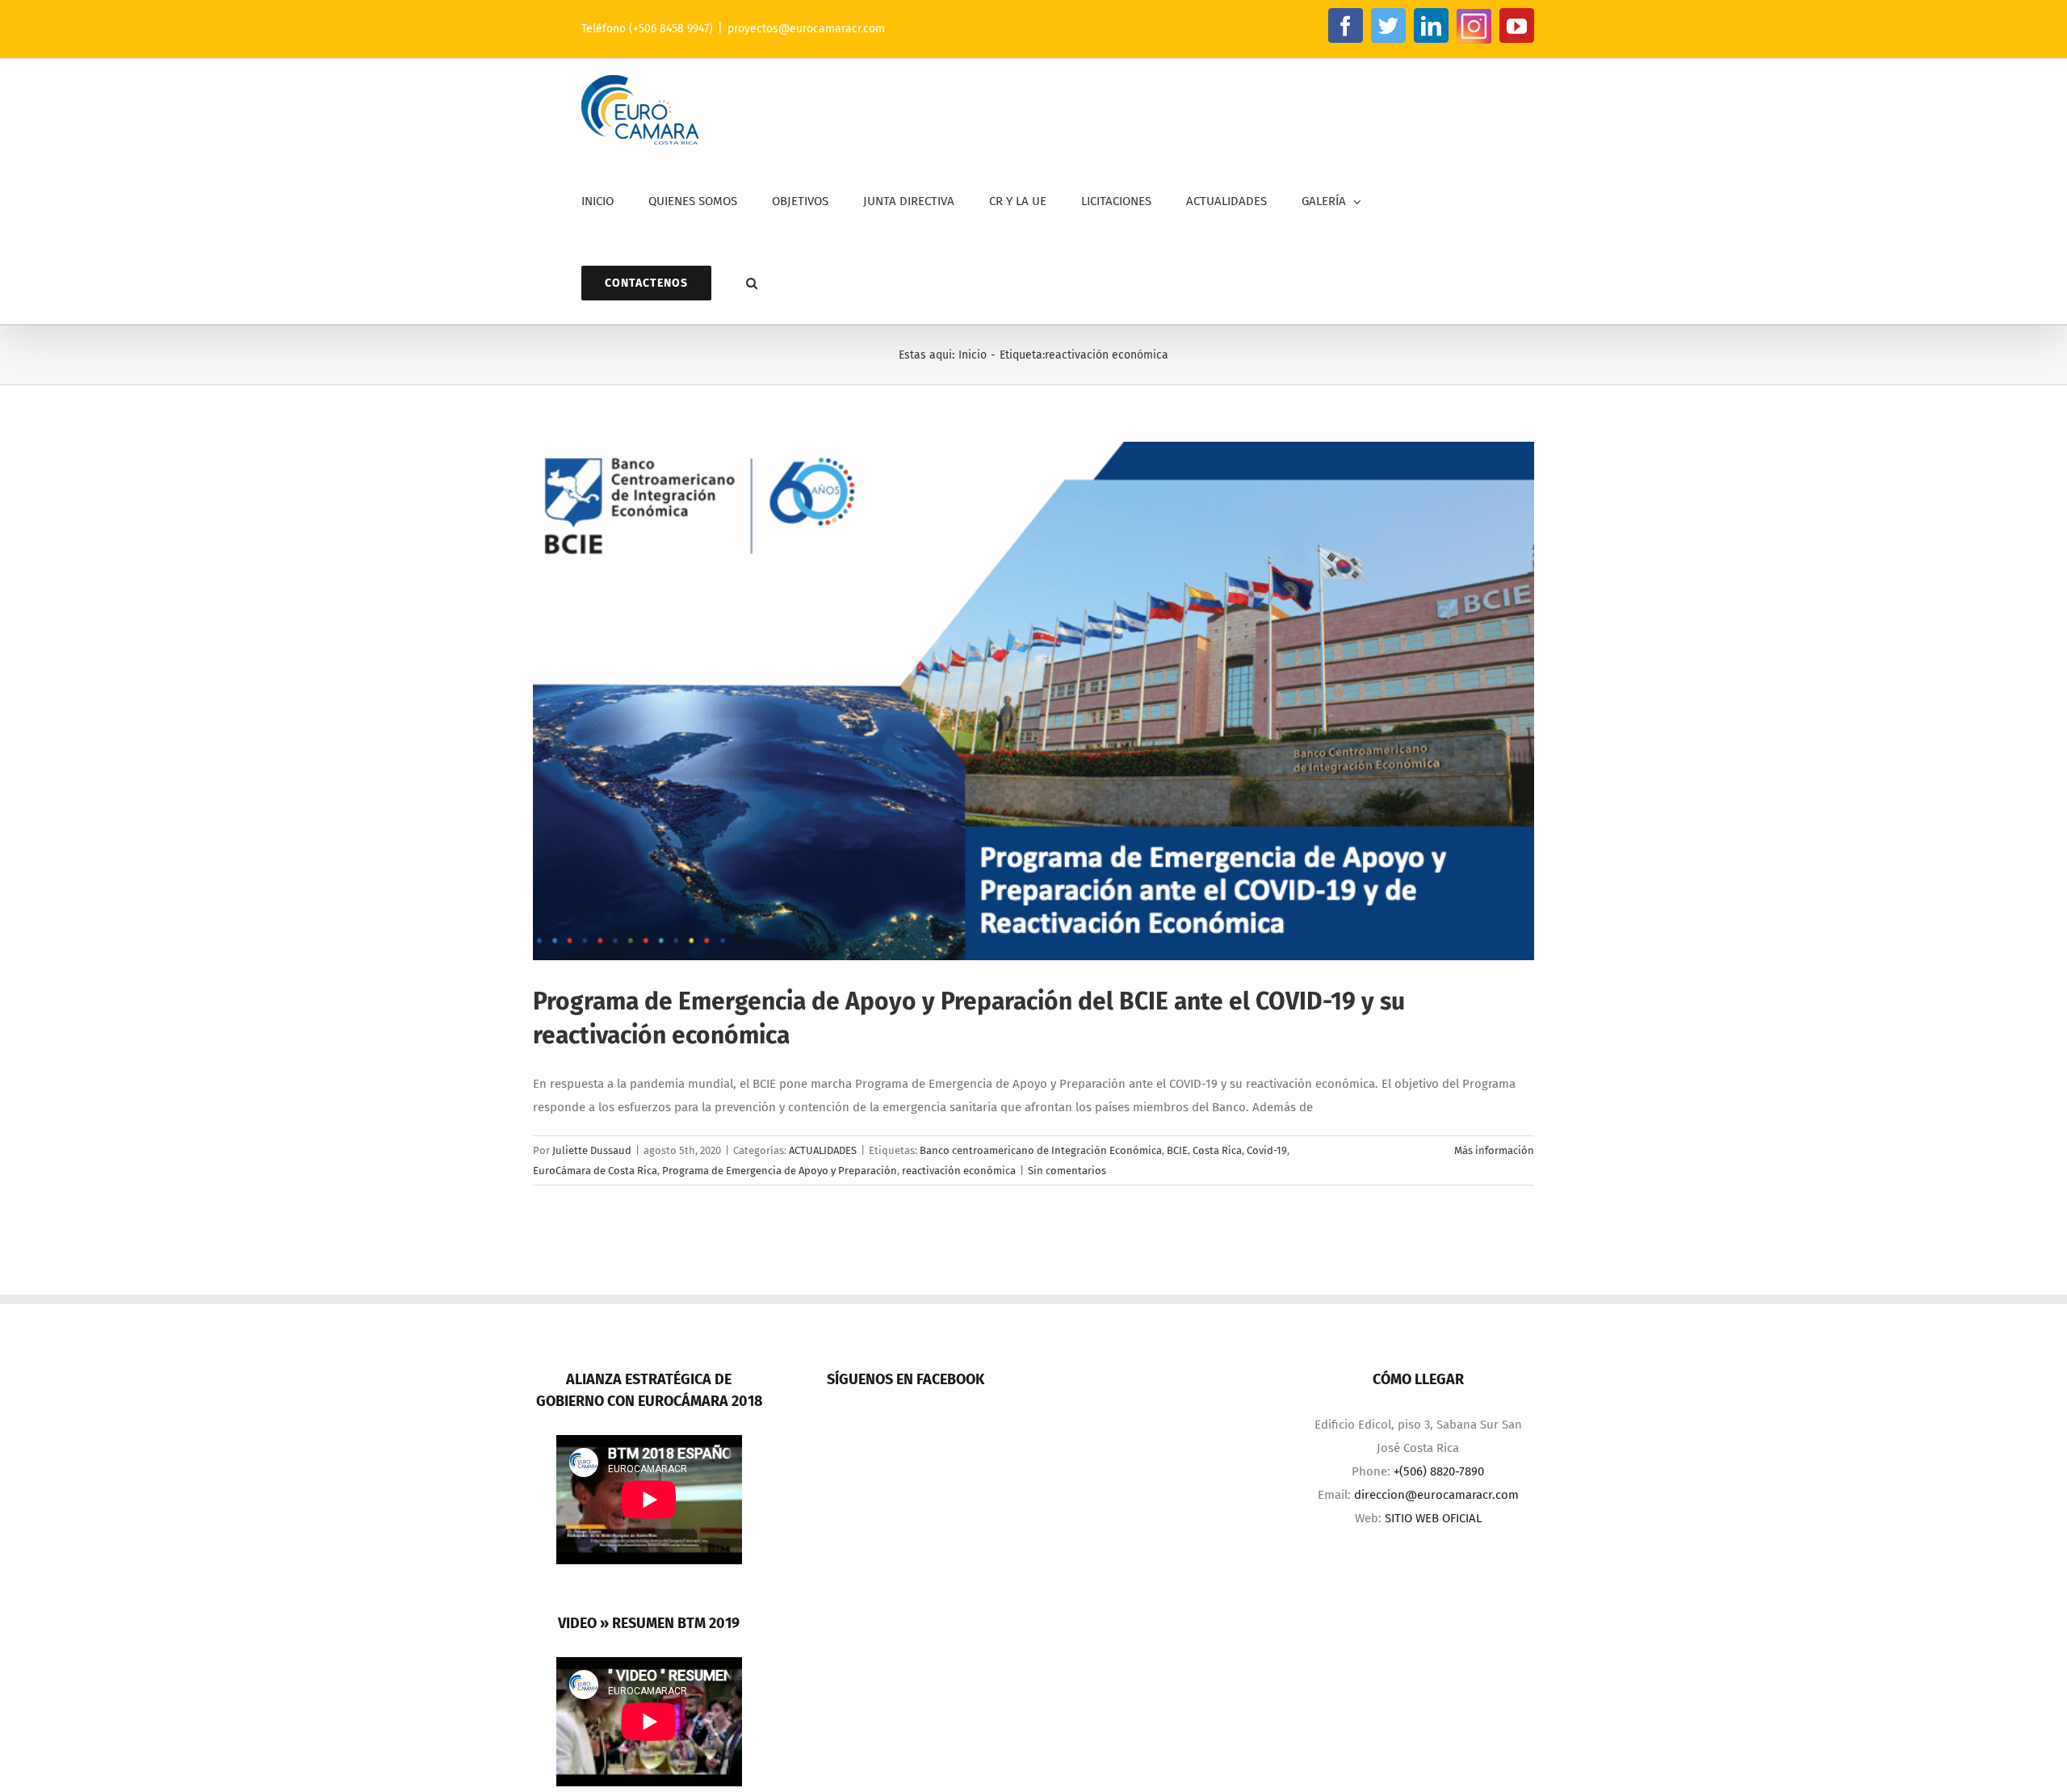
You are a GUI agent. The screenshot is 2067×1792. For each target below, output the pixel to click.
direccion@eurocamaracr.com (1436, 1495)
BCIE (1177, 1150)
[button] (752, 283)
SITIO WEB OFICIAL (1433, 1518)
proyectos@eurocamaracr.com (806, 29)
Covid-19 (1267, 1150)
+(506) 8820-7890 (1439, 1471)
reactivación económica (959, 1171)
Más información (1494, 1150)
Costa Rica (1217, 1150)
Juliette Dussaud (592, 1150)
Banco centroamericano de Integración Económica (1041, 1150)
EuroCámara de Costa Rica (595, 1171)
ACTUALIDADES (823, 1150)
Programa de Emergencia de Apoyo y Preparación (780, 1171)
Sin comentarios (1067, 1171)
